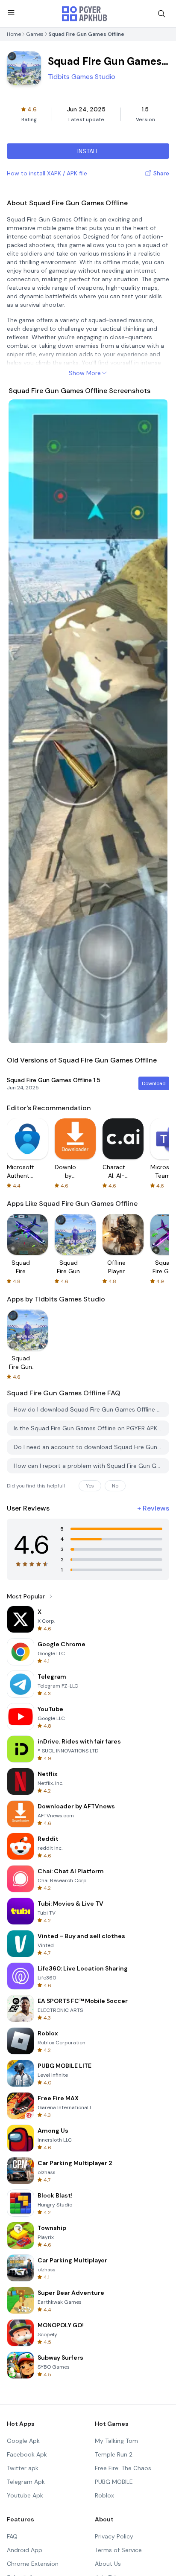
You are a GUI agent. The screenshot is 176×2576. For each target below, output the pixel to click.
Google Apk (23, 2441)
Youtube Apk (25, 2495)
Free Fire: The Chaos (123, 2468)
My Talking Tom (116, 2441)
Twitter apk (23, 2468)
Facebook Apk (27, 2454)
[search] (161, 14)
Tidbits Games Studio (82, 77)
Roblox (104, 2495)
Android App (25, 2550)
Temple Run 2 (114, 2454)
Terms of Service (118, 2550)
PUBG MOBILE (114, 2482)
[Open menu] (11, 12)
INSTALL (88, 151)
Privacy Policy (114, 2536)
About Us (108, 2564)
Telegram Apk (26, 2482)
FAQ (12, 2536)
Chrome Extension (33, 2564)
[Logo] (85, 14)
